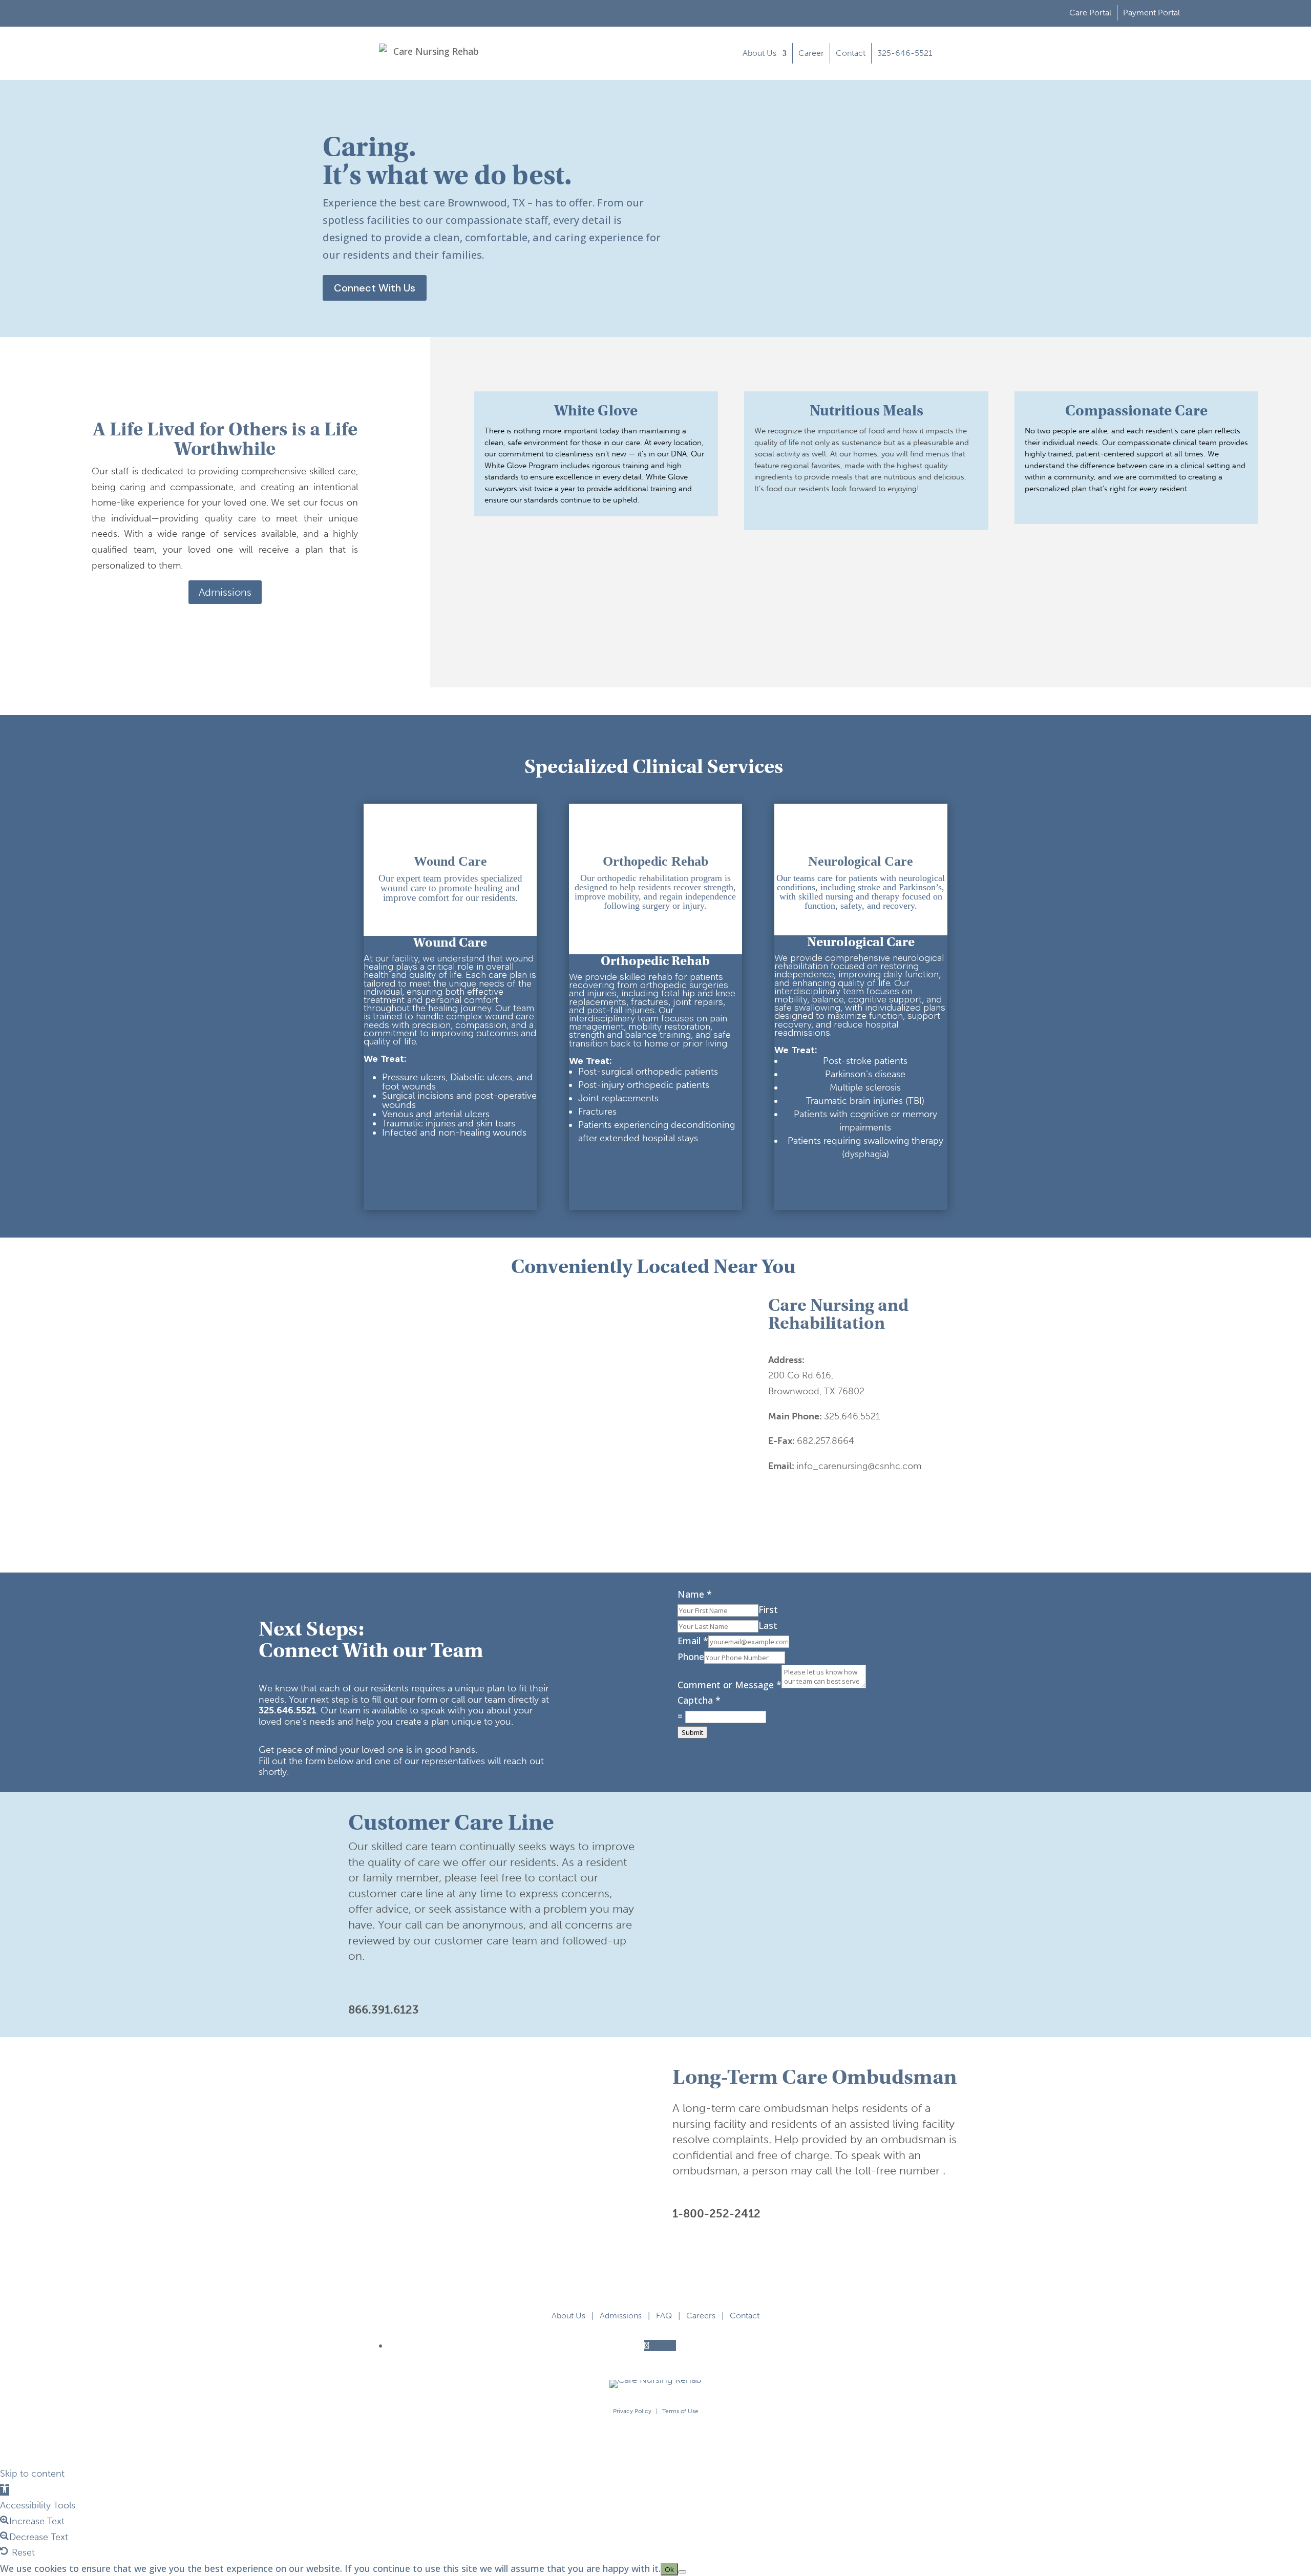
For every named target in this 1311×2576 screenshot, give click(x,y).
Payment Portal (1151, 13)
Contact (851, 53)
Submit (692, 1732)
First (768, 1609)
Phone (691, 1657)
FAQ (664, 2316)
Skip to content (32, 2474)
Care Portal (1090, 13)
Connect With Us (375, 288)
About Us (759, 53)
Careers (701, 2316)
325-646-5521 (905, 53)
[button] (5, 2490)
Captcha (699, 1700)
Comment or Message (729, 1685)
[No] (682, 2572)
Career (811, 53)
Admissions (225, 592)
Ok (669, 2569)
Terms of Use (680, 2411)
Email (693, 1641)
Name (695, 1594)
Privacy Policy (632, 2411)
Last (768, 1625)
